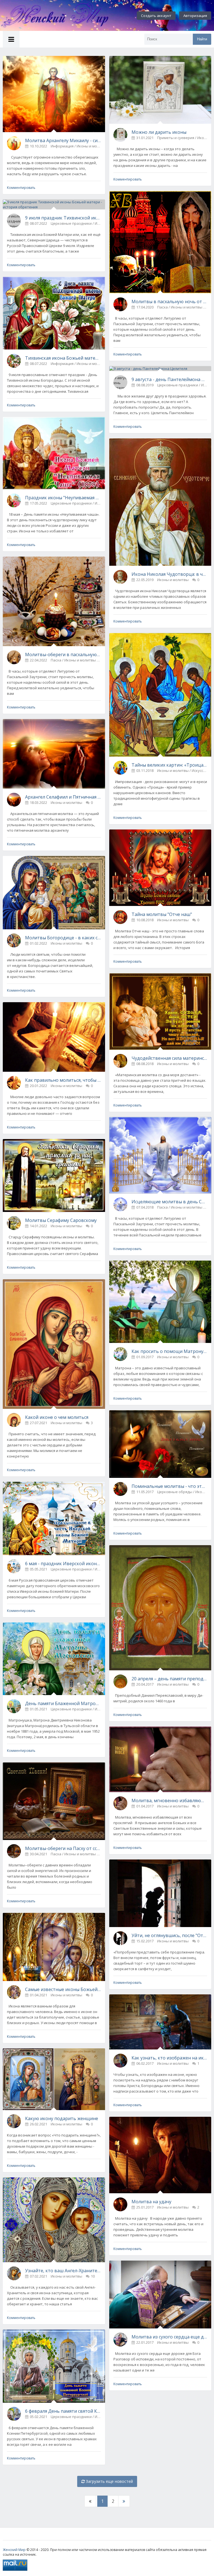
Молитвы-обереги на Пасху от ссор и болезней (63, 1848)
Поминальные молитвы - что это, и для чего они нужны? (169, 1486)
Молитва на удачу (151, 2202)
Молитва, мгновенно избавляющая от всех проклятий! (169, 1801)
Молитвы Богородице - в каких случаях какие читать (63, 938)
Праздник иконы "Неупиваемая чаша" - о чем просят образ (63, 498)
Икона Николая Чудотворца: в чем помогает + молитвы (169, 574)
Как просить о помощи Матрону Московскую (169, 1351)
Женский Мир (14, 2550)
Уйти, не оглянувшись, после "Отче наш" (169, 1935)
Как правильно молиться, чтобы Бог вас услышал (63, 1080)
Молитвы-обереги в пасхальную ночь (63, 655)
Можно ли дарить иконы (159, 132)
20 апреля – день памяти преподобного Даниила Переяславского (169, 1679)
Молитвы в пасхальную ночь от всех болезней (169, 302)
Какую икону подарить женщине (62, 2118)
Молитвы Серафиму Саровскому (61, 1220)
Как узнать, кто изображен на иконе (169, 2058)
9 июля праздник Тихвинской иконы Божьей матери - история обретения (63, 218)
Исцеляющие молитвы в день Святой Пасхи (169, 1202)
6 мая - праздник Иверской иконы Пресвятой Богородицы (63, 1564)
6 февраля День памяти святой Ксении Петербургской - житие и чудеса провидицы (63, 2411)
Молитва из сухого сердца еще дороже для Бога (169, 2337)
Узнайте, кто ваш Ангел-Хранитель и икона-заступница (63, 2271)
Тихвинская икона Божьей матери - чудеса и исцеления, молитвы (63, 358)
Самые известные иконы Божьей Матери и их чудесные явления (63, 1989)
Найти (202, 39)
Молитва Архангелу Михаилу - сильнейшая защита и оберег (63, 140)
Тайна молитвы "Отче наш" (162, 914)
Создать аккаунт (156, 16)
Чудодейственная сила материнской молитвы (169, 1058)
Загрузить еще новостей (109, 2481)
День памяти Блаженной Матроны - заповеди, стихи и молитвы (63, 1703)
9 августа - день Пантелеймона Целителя (169, 379)
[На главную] (61, 16)
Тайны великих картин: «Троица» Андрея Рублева (169, 765)
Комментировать (21, 188)
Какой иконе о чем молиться (57, 1417)
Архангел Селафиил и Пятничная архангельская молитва (63, 797)
